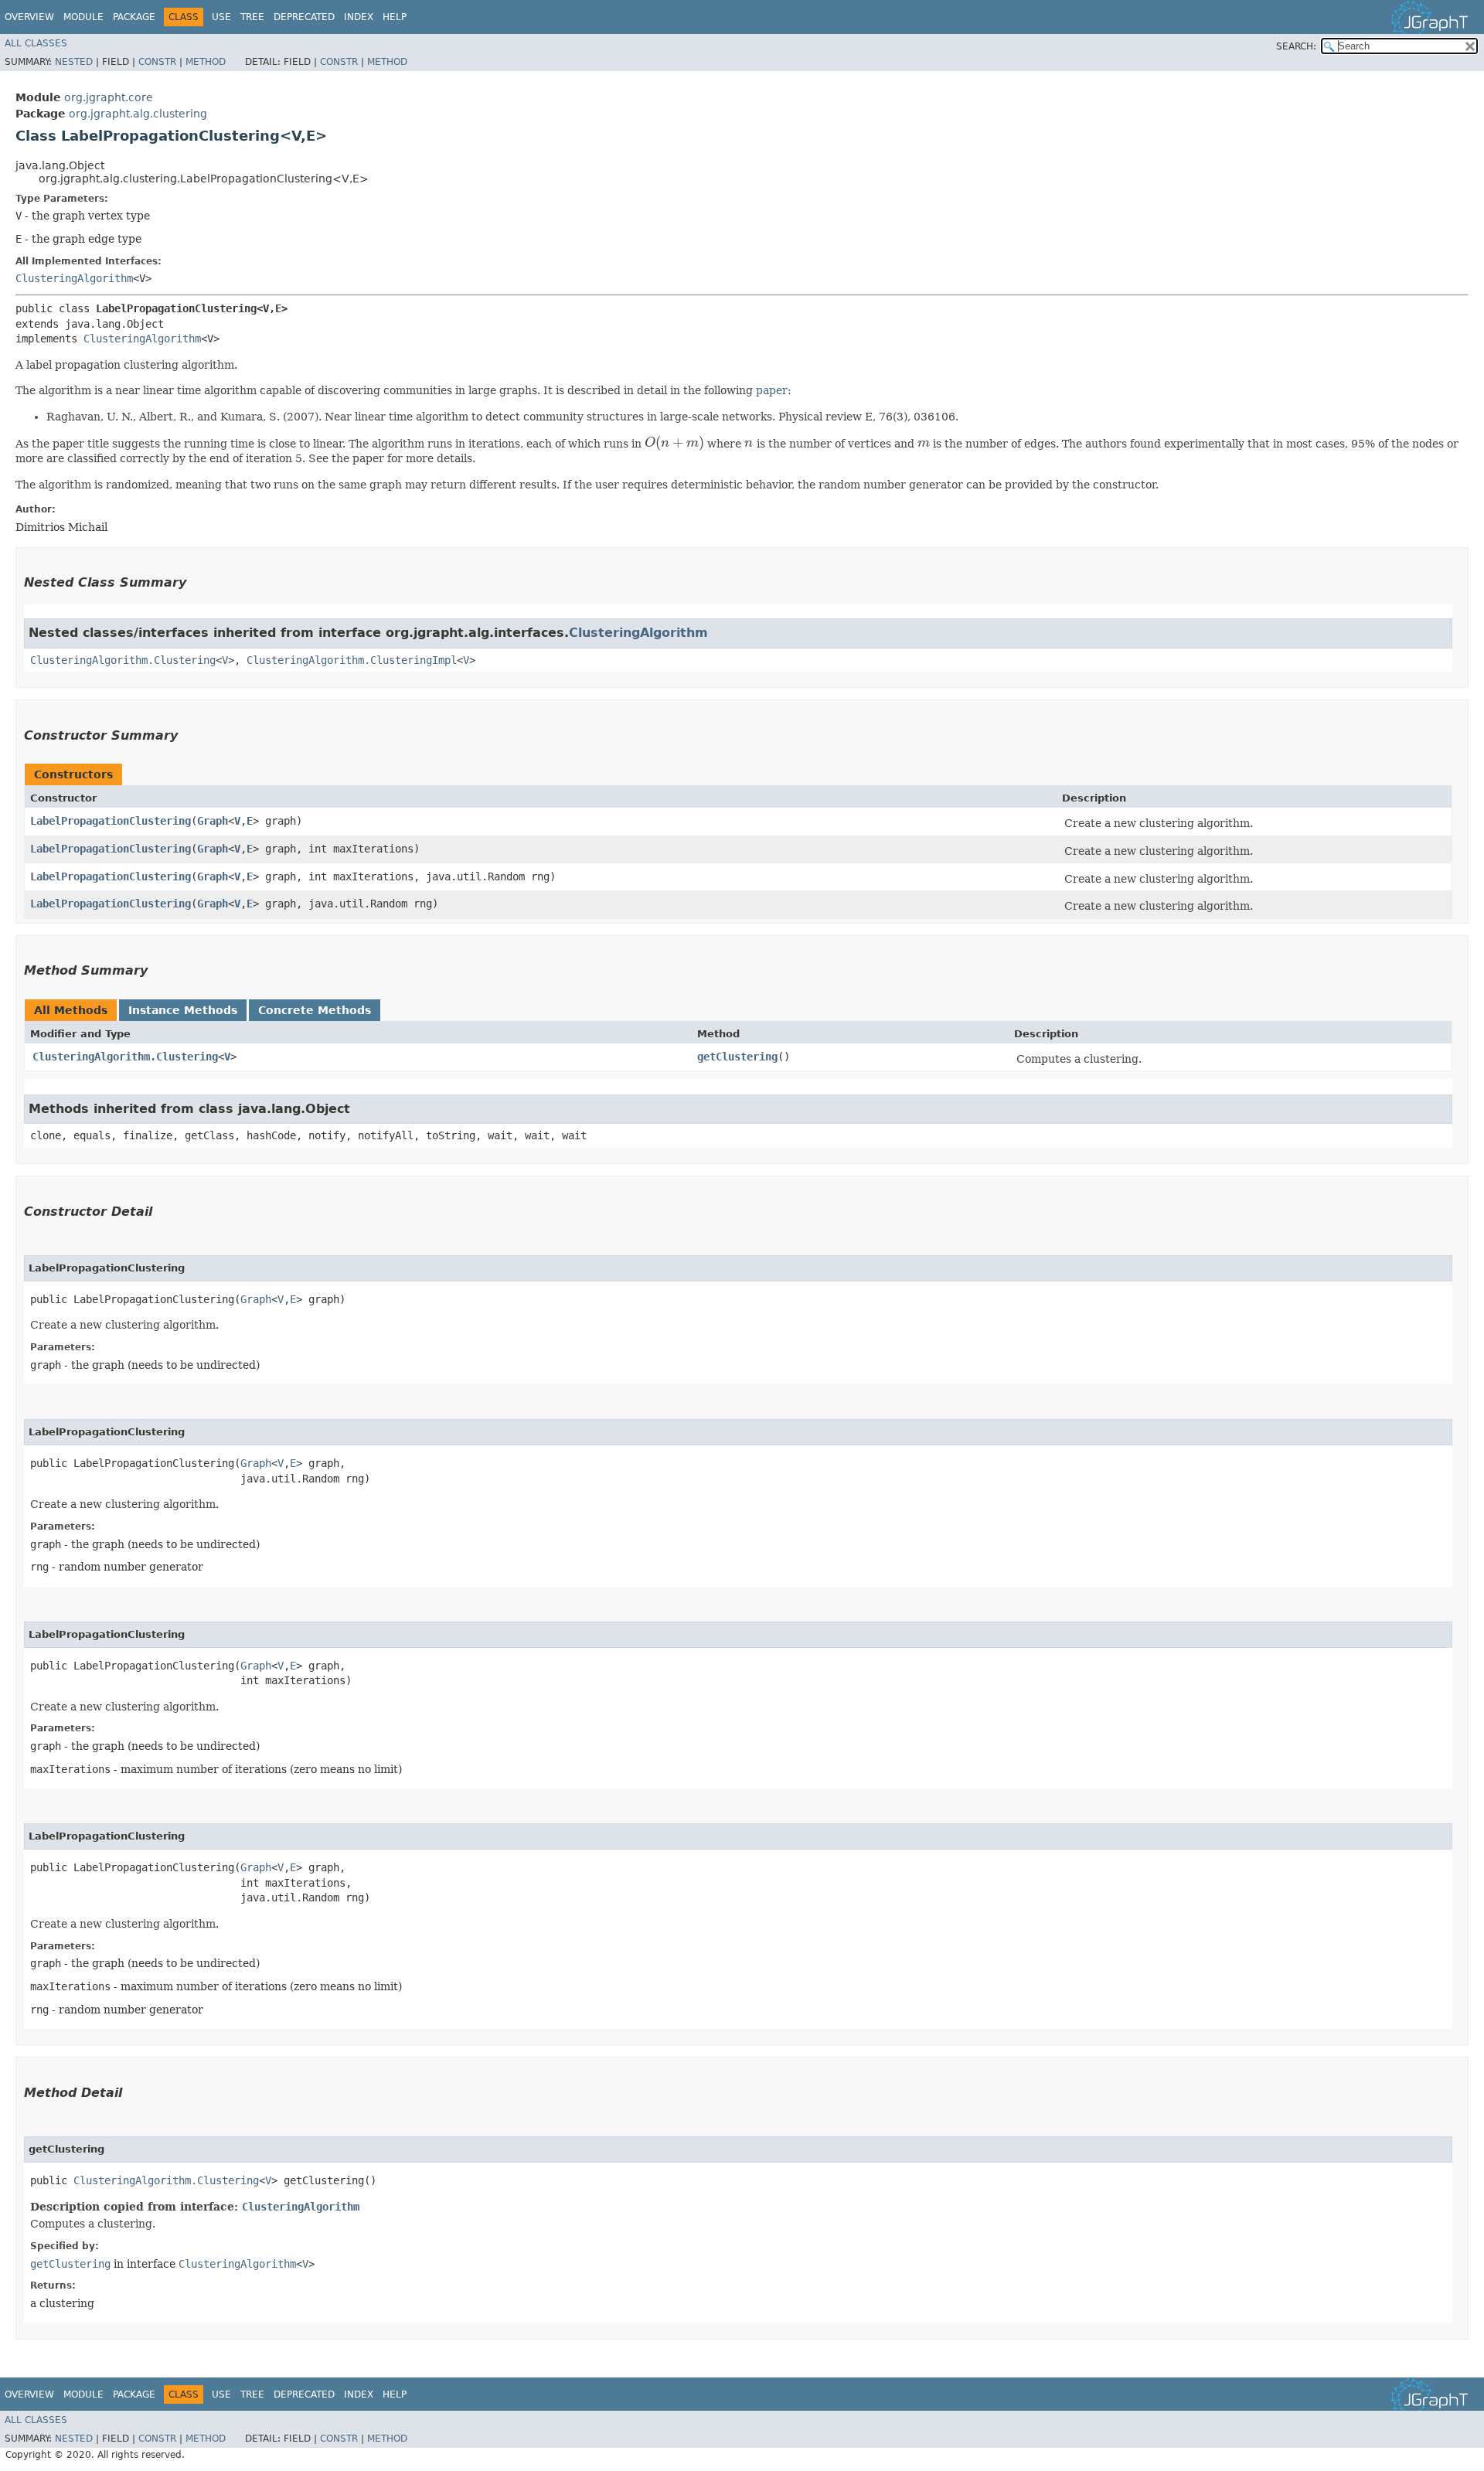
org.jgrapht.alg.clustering (138, 114)
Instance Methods (183, 1010)
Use (221, 17)
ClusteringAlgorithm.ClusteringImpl (352, 660)
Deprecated (304, 17)
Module (83, 17)
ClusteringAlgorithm (74, 278)
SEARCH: (1296, 46)
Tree (252, 17)
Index (359, 17)
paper (772, 390)
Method (206, 62)
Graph (213, 821)
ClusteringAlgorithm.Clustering (123, 660)
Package (134, 17)
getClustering (737, 1057)
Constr (157, 62)
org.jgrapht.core (109, 97)
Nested (74, 62)
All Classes (36, 43)
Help (395, 17)
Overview (29, 17)
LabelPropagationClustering (111, 821)
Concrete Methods (315, 1010)
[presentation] (674, 443)
